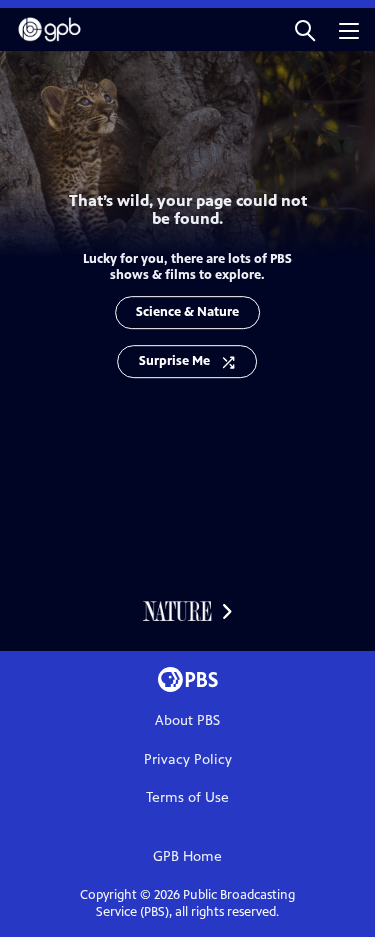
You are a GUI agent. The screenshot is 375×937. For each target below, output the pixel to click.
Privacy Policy (188, 759)
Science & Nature (187, 312)
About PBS (187, 720)
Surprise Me (174, 361)
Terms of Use (187, 797)
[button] (305, 29)
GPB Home (187, 856)
